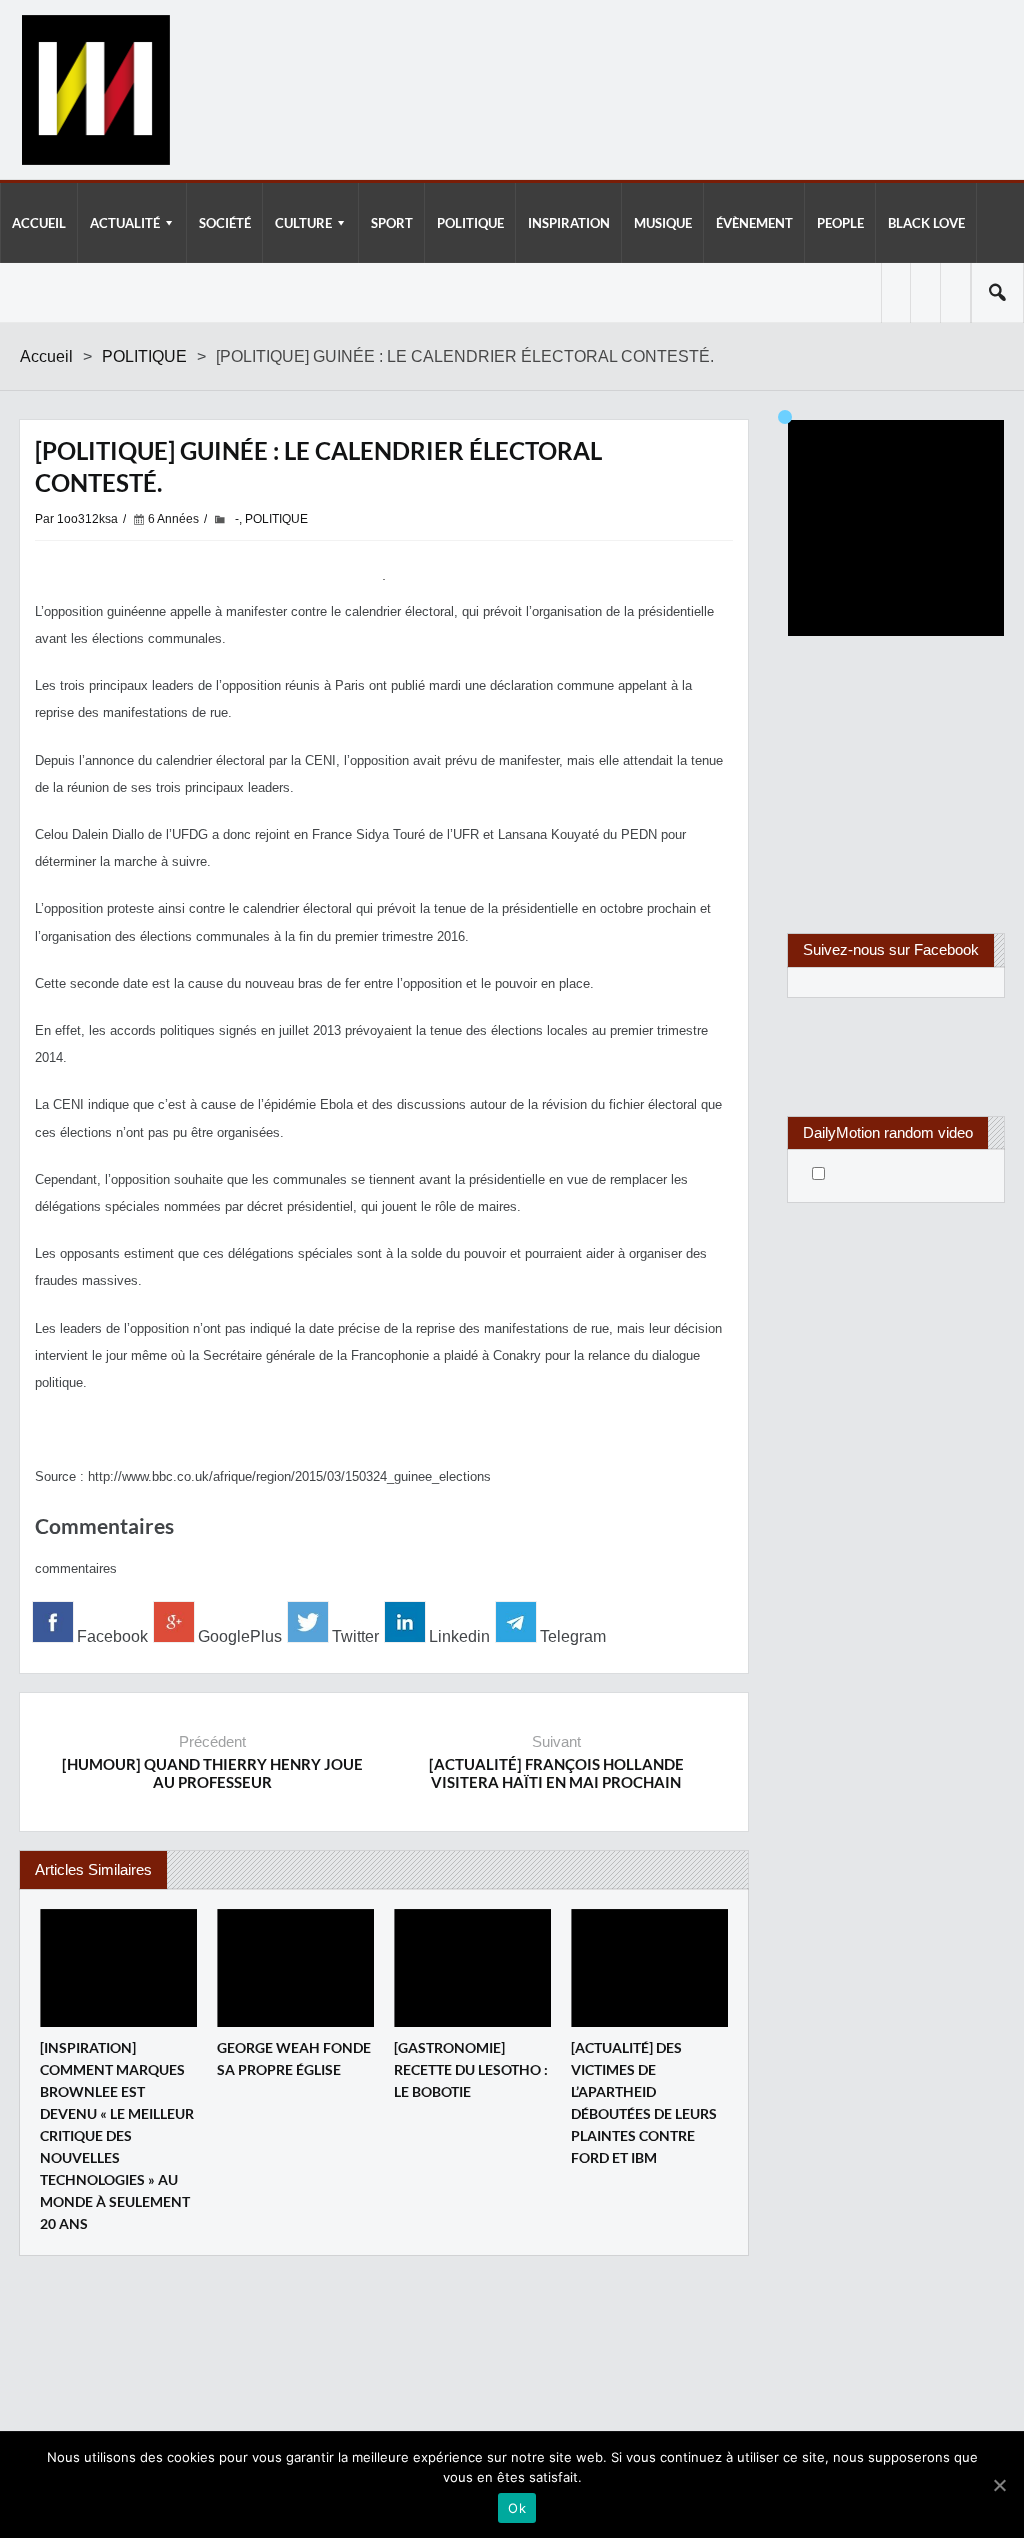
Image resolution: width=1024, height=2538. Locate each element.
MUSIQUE (663, 223)
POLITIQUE (470, 223)
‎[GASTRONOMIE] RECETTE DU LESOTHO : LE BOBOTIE (471, 2069)
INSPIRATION (569, 223)
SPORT (392, 223)
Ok (517, 2508)
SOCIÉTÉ (225, 223)
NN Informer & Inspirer (95, 90)
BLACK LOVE (926, 223)
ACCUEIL (39, 223)
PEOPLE (840, 223)
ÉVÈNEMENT (754, 223)
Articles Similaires (93, 1869)
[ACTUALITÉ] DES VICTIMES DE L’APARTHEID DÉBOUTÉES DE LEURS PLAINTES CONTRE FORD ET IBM (644, 2102)
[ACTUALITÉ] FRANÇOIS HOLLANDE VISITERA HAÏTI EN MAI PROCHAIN (556, 1773)
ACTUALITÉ (125, 223)
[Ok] (999, 2485)
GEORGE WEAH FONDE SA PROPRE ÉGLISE (294, 2058)
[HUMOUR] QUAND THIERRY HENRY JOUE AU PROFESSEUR (212, 1773)
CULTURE (303, 223)
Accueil (46, 356)
